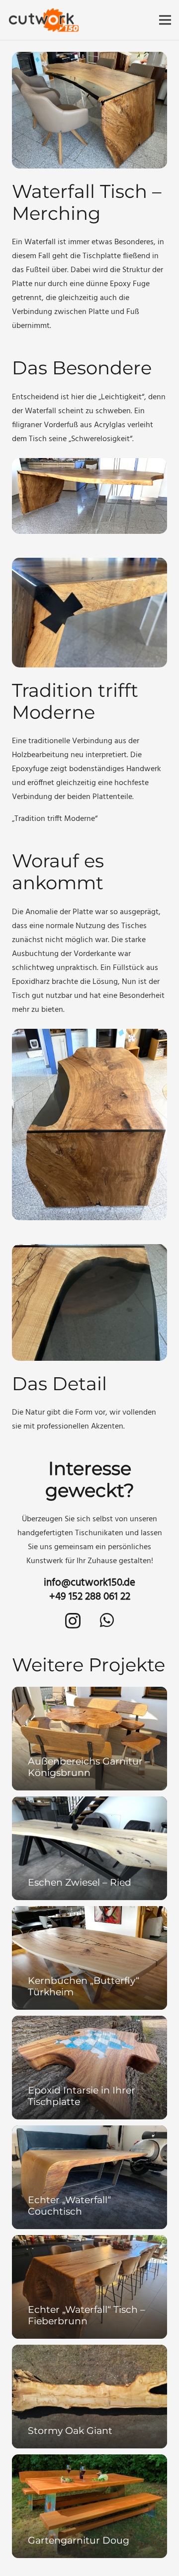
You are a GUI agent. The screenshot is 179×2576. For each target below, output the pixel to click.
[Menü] (165, 20)
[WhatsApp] (107, 1620)
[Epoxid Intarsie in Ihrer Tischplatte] (89, 2068)
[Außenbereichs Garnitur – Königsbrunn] (89, 1739)
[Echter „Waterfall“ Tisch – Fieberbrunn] (89, 2287)
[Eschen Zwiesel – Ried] (89, 1848)
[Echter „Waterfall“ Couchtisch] (89, 2177)
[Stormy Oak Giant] (89, 2397)
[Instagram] (73, 1621)
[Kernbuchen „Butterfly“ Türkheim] (89, 1958)
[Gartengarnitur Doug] (89, 2506)
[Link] (44, 20)
